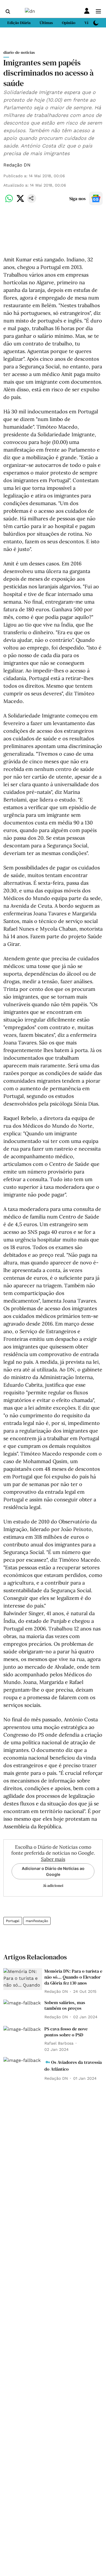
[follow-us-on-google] (96, 198)
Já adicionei (53, 1885)
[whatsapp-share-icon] (9, 201)
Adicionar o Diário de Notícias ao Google (53, 1871)
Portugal (13, 1921)
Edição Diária (19, 23)
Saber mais (53, 1859)
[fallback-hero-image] (23, 1979)
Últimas (46, 23)
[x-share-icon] (20, 201)
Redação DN (17, 165)
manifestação (37, 1921)
